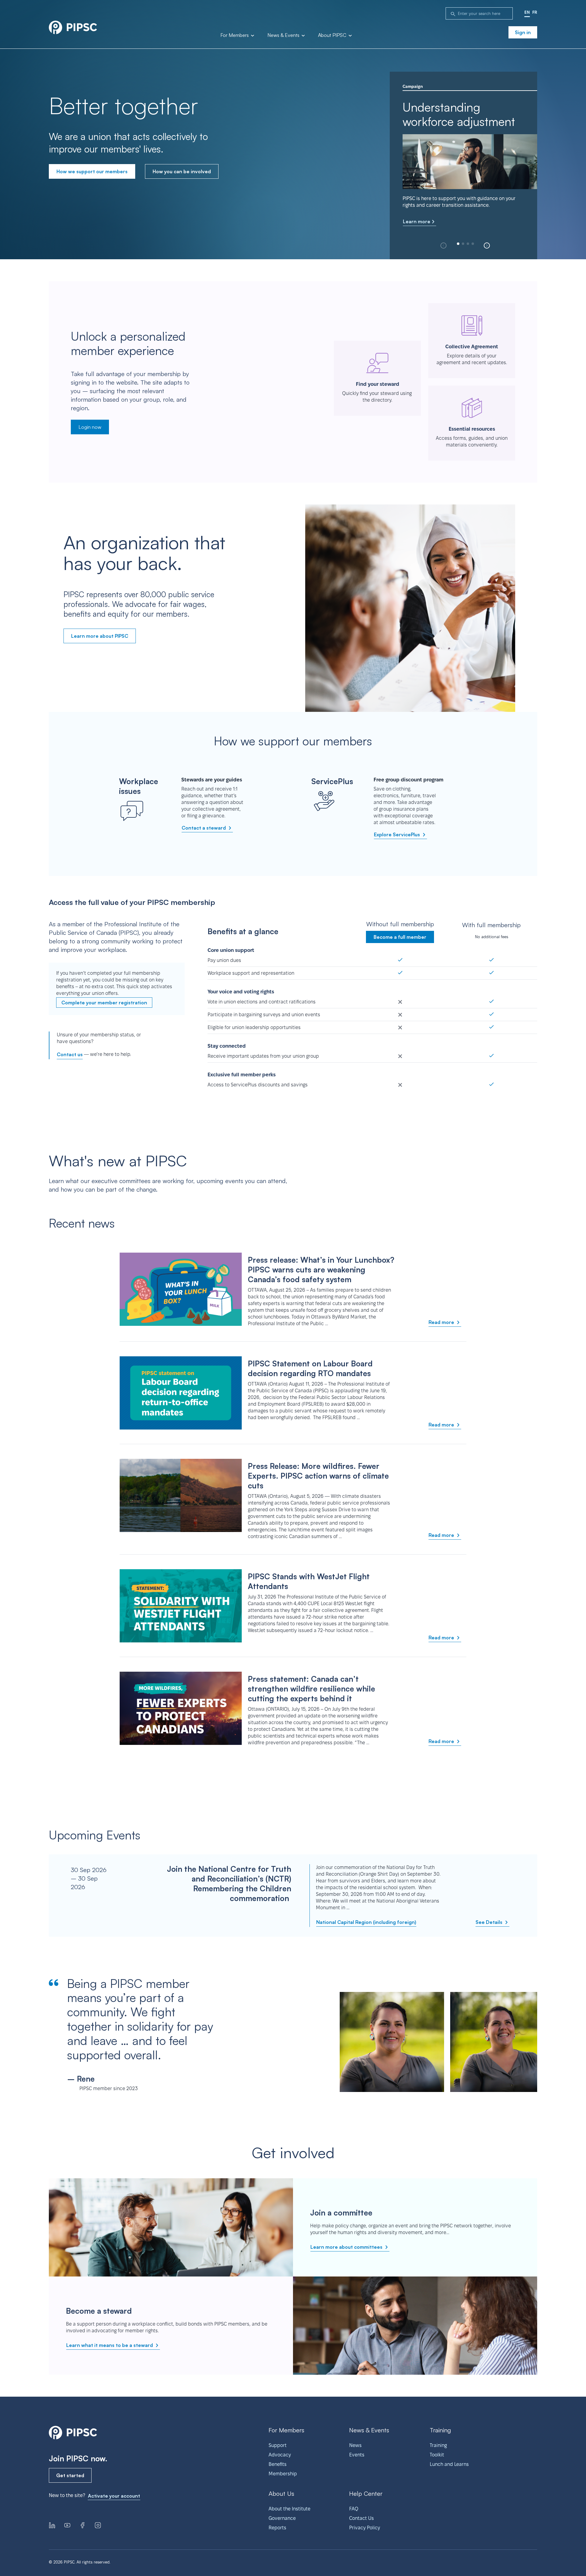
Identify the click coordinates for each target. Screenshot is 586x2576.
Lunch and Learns (449, 2464)
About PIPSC (333, 35)
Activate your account (114, 2496)
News (355, 2445)
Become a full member (400, 937)
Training (438, 2445)
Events (357, 2455)
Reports (277, 2528)
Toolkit (437, 2455)
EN (527, 12)
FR (535, 12)
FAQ (354, 2509)
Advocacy (280, 2455)
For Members (235, 35)
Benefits (278, 2464)
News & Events (284, 35)
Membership (283, 2474)
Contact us (70, 1054)
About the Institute (289, 2509)
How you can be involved (182, 171)
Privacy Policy (365, 2528)
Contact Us (362, 2518)
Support (278, 2445)
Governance (282, 2518)
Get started (70, 2475)
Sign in (523, 32)
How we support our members (92, 171)
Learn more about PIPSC (100, 636)
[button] (487, 246)
